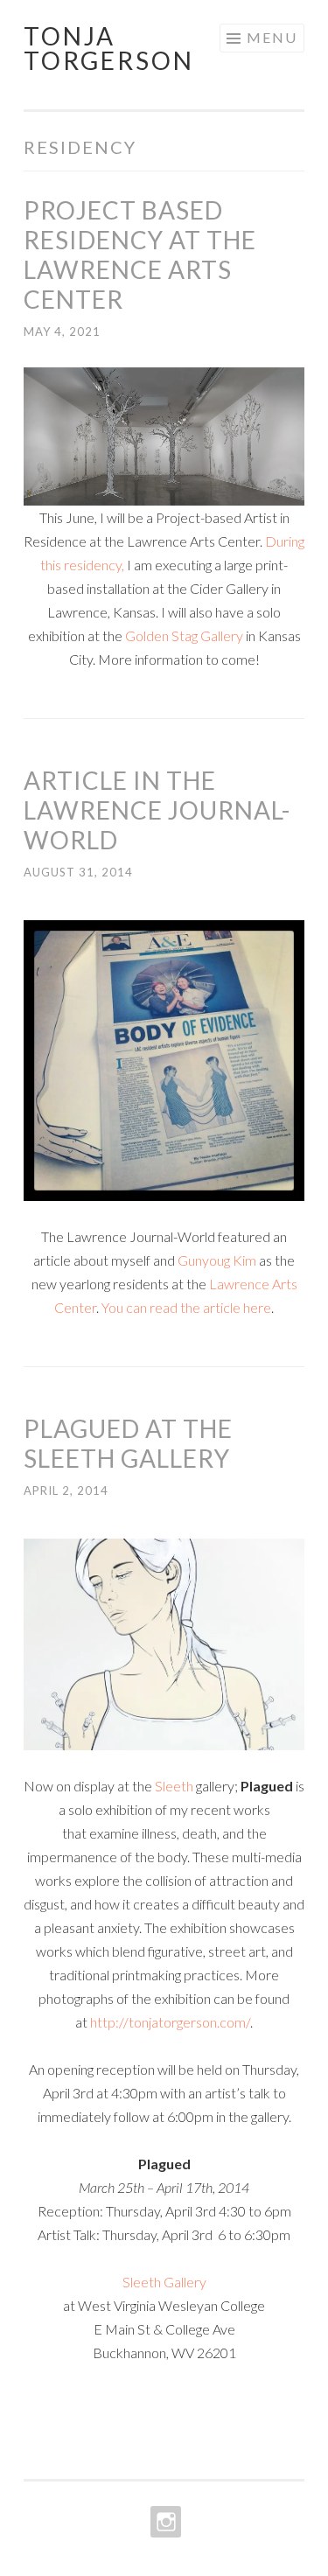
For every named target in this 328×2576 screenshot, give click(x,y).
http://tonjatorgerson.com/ (170, 2022)
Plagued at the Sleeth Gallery (128, 1443)
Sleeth (173, 1786)
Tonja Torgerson (109, 48)
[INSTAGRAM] (164, 2522)
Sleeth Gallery (164, 2282)
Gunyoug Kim (217, 1260)
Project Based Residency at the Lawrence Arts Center (140, 255)
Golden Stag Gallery (184, 635)
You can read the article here (186, 1307)
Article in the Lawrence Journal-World (157, 810)
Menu (272, 37)
